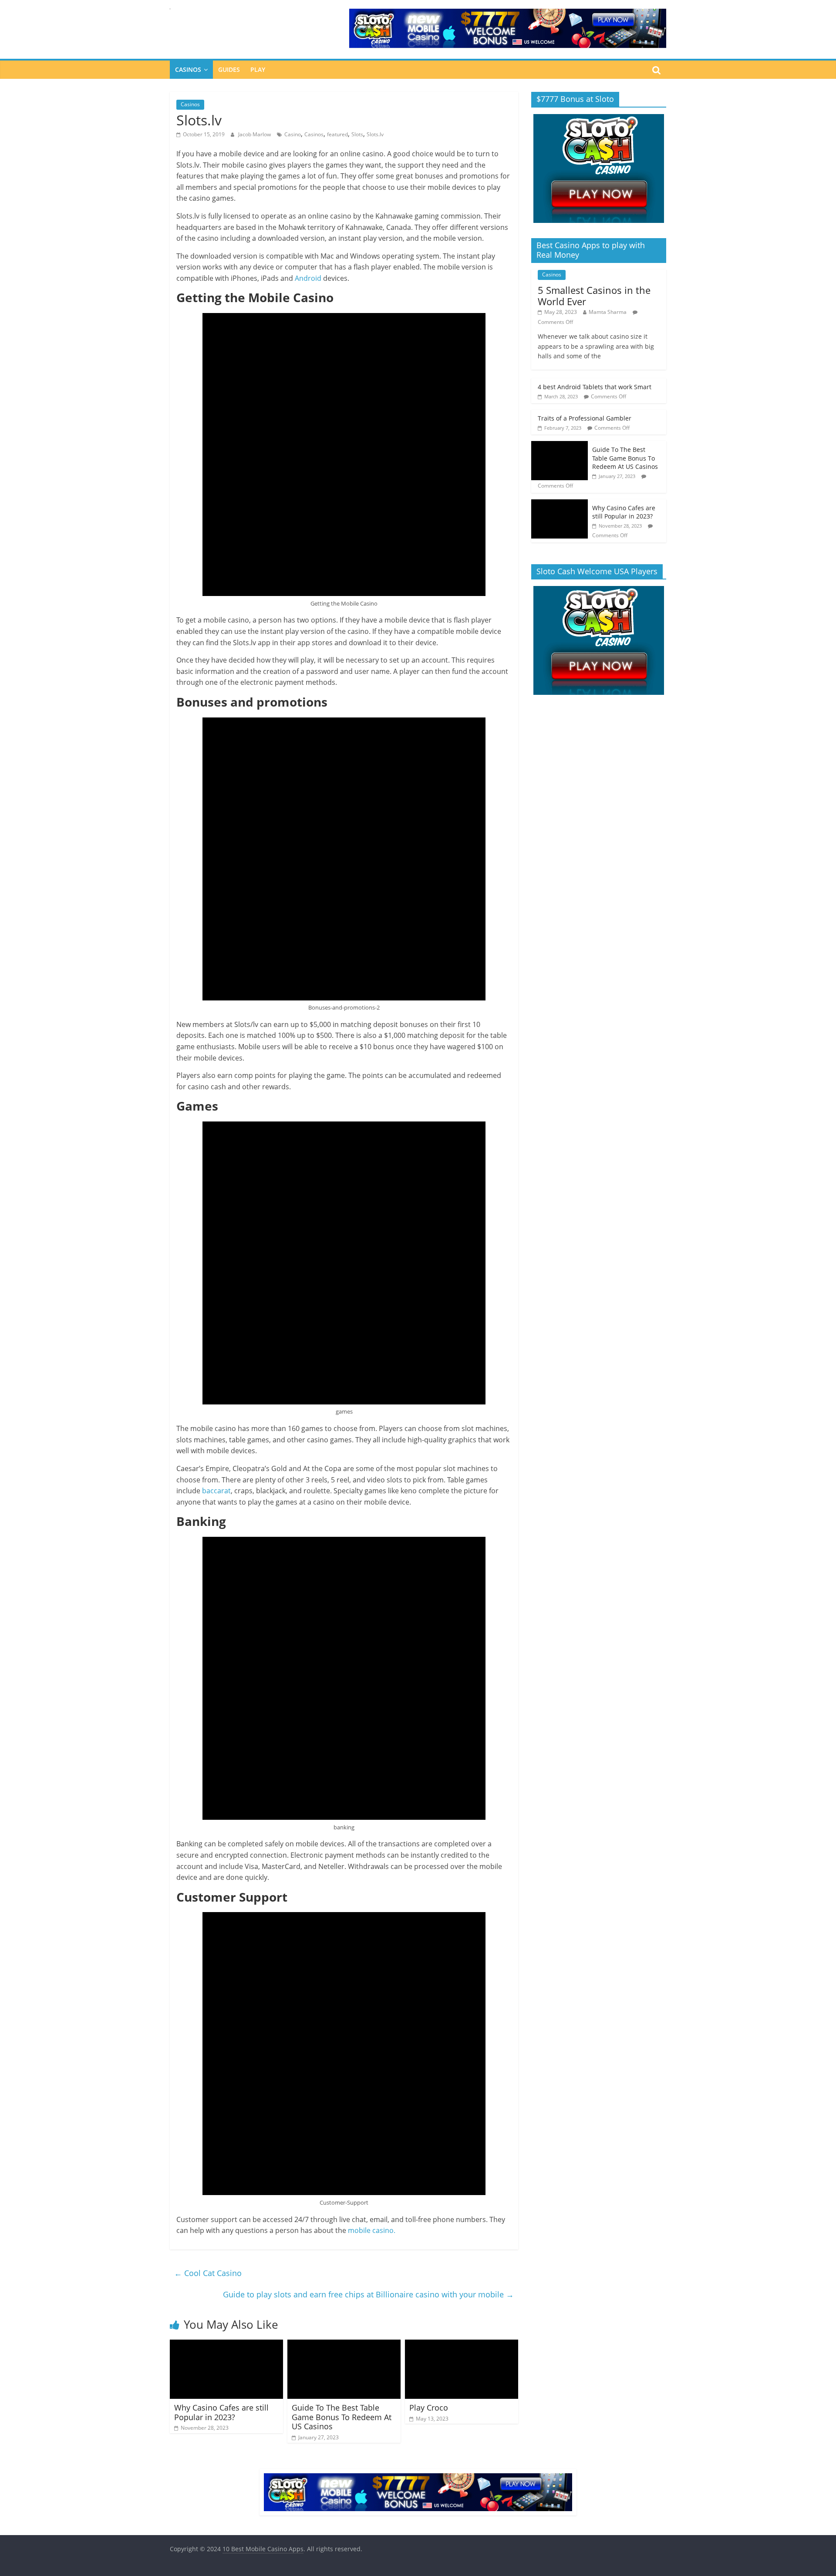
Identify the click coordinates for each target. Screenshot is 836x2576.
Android (308, 278)
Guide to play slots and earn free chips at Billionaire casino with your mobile (368, 2294)
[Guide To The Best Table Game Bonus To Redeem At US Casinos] (344, 2345)
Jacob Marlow (255, 134)
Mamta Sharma (608, 312)
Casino (293, 134)
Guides (229, 69)
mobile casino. (372, 2230)
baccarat (216, 1491)
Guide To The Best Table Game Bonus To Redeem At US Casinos (342, 2417)
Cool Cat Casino (208, 2273)
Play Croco (429, 2408)
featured (337, 134)
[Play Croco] (462, 2345)
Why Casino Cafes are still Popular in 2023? (221, 2412)
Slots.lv (375, 134)
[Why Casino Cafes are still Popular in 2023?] (226, 2345)
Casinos (188, 69)
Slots (357, 134)
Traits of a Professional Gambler (585, 418)
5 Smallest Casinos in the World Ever (594, 296)
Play (258, 69)
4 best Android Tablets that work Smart (595, 387)
